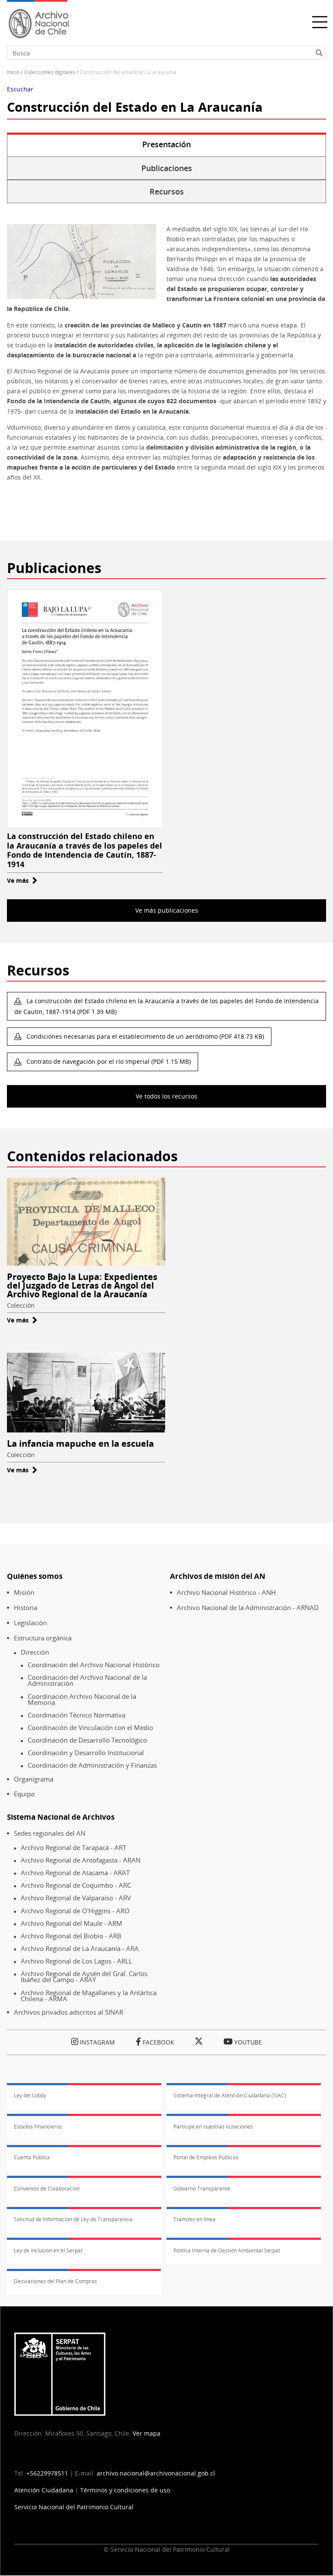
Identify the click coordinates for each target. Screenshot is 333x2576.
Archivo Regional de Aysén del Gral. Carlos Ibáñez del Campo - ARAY (84, 1977)
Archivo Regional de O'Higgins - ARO (75, 1911)
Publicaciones (167, 168)
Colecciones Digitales (50, 72)
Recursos (167, 191)
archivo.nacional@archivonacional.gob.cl (156, 2473)
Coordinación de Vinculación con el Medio (90, 1728)
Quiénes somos (35, 1576)
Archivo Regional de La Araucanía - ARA (80, 1949)
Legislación (30, 1623)
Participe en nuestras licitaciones (213, 2127)
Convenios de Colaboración (47, 2189)
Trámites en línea (194, 2219)
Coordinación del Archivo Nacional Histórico (94, 1665)
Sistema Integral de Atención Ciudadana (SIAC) (230, 2095)
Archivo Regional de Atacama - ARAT (75, 1873)
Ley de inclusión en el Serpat (48, 2250)
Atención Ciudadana (44, 2490)
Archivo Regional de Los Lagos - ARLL (77, 1961)
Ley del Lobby (30, 2095)
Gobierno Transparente (202, 2189)
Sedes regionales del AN (50, 1833)
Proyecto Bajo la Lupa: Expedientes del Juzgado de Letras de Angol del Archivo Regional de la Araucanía (82, 1285)
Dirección (35, 1652)
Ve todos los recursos (166, 1096)
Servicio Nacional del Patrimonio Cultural (74, 2507)
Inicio (13, 72)
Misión (24, 1593)
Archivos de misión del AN (218, 1576)
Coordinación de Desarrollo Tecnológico (87, 1740)
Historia (26, 1608)
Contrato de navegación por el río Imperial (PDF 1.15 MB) (108, 1061)
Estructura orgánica (43, 1638)
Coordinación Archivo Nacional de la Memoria (82, 1700)
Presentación (166, 144)
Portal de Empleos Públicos (206, 2157)
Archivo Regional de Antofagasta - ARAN (81, 1860)
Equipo (24, 1794)
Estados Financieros (38, 2127)
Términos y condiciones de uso (125, 2490)
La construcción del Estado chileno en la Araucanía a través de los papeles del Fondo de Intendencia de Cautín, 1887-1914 (85, 850)
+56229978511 (47, 2473)
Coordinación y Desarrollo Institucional (86, 1753)
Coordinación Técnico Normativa (77, 1715)
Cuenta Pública (32, 2157)
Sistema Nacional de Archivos (61, 1817)
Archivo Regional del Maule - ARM (72, 1923)
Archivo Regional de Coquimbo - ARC (76, 1885)
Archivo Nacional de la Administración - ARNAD (248, 1608)
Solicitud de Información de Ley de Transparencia (73, 2219)
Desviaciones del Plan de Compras (55, 2281)
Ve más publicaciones (167, 910)
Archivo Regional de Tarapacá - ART (73, 1848)
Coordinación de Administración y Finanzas (92, 1765)
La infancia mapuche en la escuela (80, 1444)
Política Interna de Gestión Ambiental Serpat (227, 2250)
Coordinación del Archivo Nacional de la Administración (87, 1680)
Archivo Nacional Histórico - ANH (226, 1593)
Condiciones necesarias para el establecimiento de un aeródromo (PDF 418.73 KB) (144, 1036)
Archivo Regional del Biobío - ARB (71, 1936)
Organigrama (34, 1779)
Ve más (22, 880)
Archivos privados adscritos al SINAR (69, 2012)
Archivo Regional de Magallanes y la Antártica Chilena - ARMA (89, 1996)
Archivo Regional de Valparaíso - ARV (76, 1898)
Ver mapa (147, 2433)
